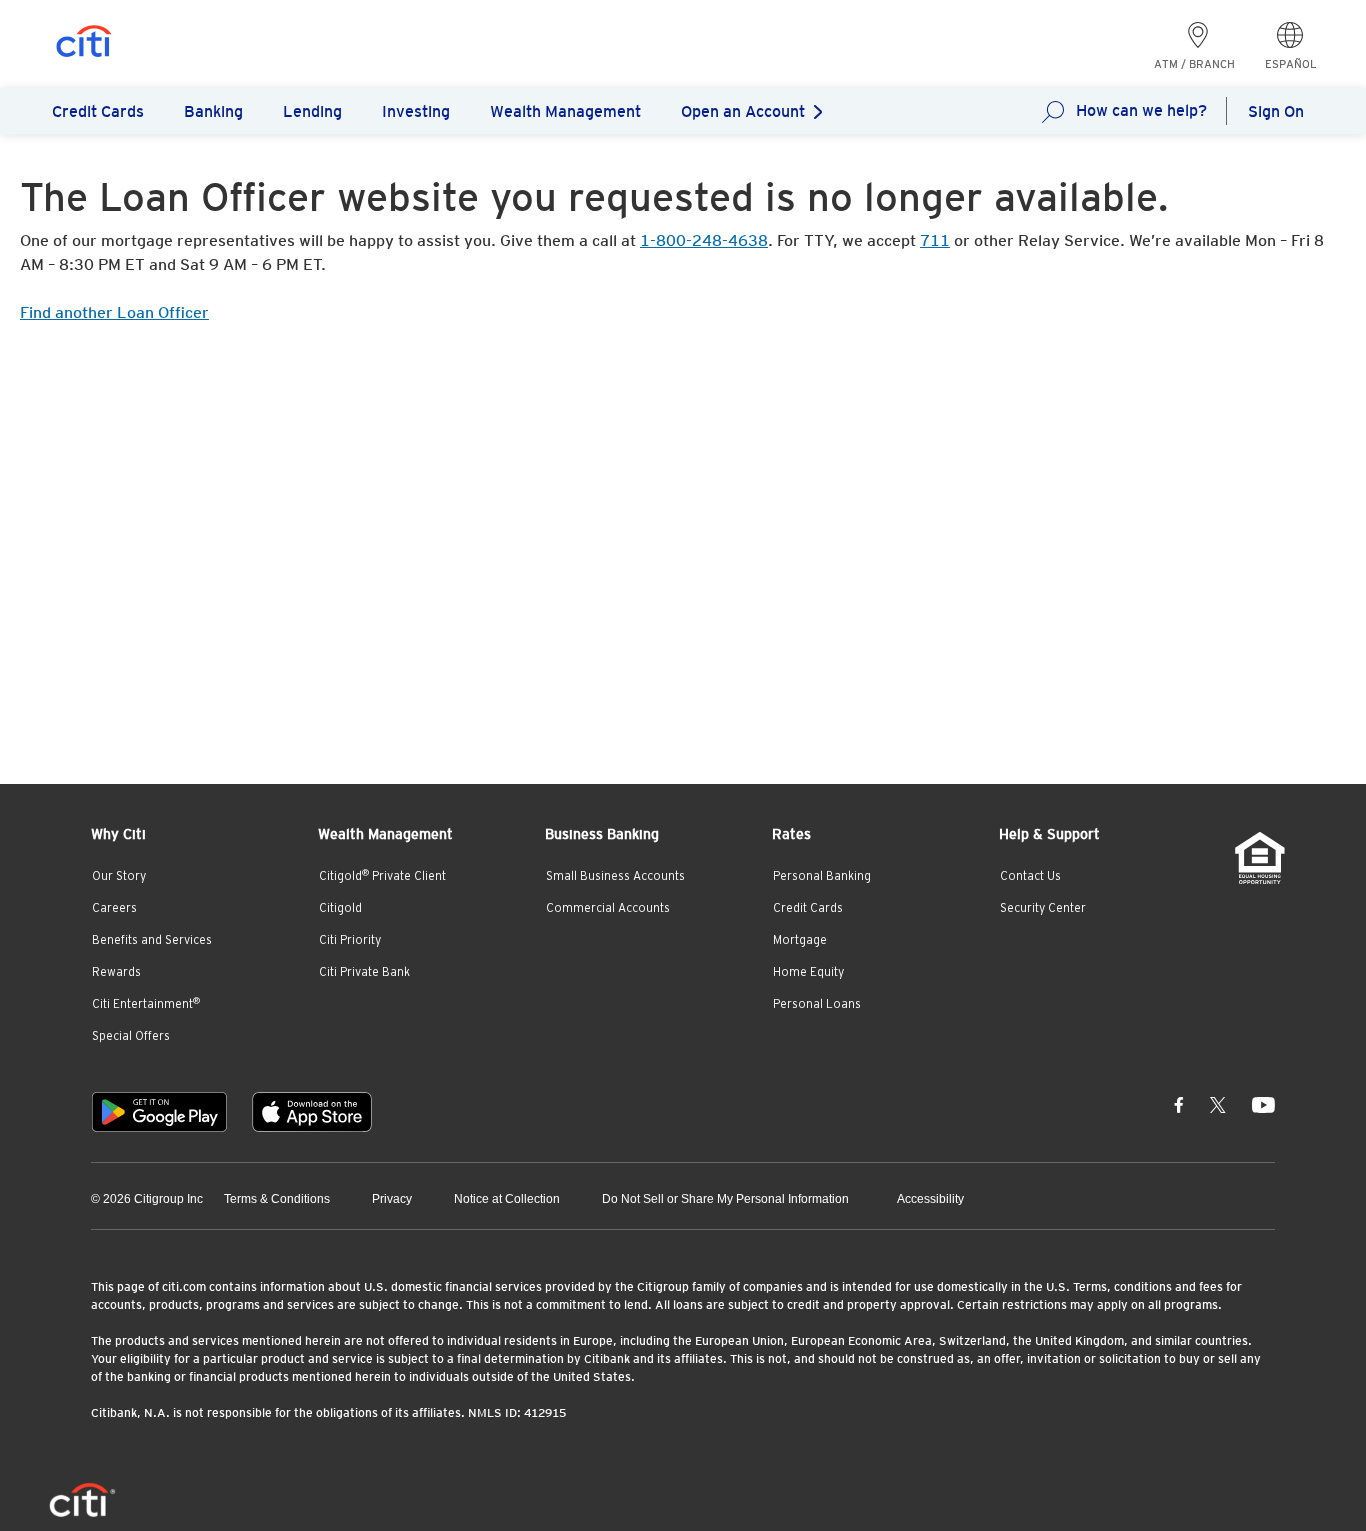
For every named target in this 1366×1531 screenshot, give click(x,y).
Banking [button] (213, 111)
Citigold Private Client (382, 876)
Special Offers (131, 1036)
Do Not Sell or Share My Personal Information (725, 1199)
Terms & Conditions (277, 1199)
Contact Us (1030, 876)
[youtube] (1263, 1104)
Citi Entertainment (146, 1004)
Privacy (392, 1199)
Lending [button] (312, 111)
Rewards (116, 972)
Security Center (1043, 908)
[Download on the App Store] (312, 1112)
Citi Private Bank (364, 972)
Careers (114, 908)
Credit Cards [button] (98, 111)
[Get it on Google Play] (159, 1112)
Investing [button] (416, 111)
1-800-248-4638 (704, 240)
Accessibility (930, 1199)
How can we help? (1141, 110)
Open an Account (743, 111)
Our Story (119, 876)
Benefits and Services (152, 940)
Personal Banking (822, 876)
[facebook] (1179, 1104)
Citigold (340, 908)
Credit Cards (808, 908)
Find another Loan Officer (114, 312)
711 (935, 240)
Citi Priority (350, 940)
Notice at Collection (507, 1199)
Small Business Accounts (615, 876)
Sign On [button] (1276, 111)
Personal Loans (817, 1004)
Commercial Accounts (608, 908)
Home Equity (808, 972)
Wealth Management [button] (565, 111)
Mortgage (800, 940)
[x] (1218, 1104)
